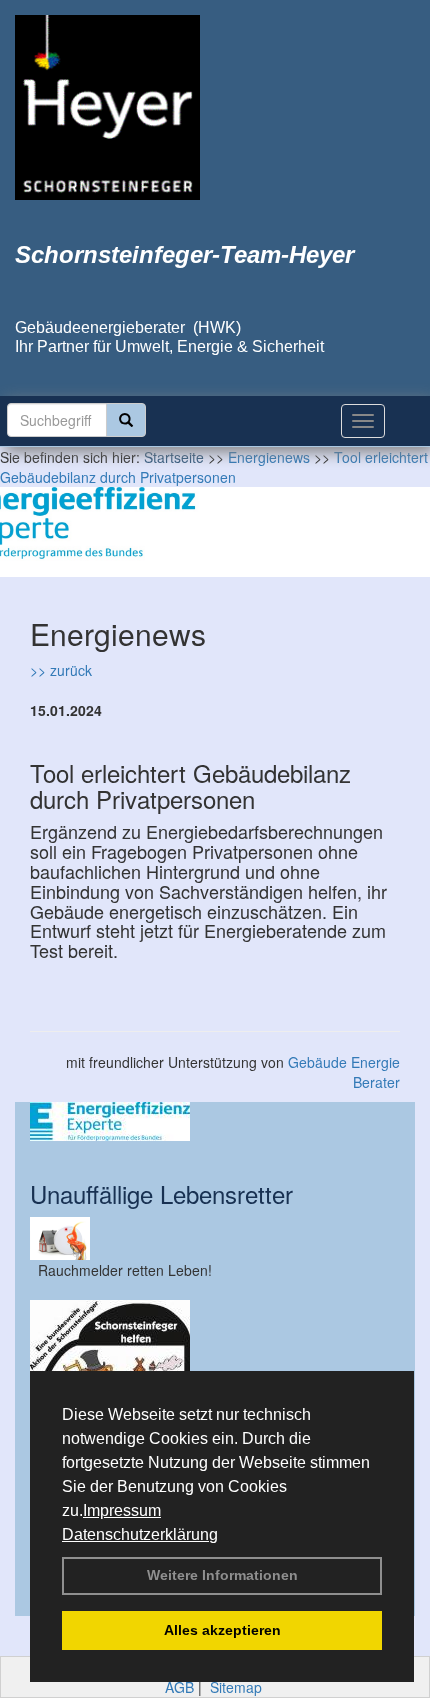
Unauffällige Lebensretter (161, 1193)
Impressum (122, 1510)
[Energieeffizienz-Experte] (215, 1121)
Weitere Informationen (222, 1575)
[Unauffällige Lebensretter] (215, 1238)
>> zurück (61, 670)
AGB (179, 1687)
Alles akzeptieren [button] (222, 1630)
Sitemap (236, 1687)
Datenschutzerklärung (140, 1534)
